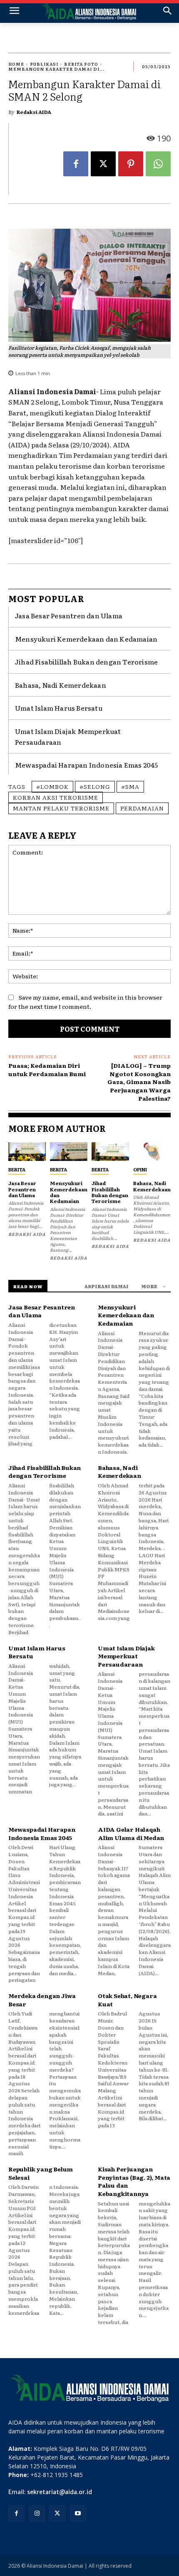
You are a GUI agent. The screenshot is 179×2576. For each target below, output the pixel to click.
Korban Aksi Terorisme (56, 797)
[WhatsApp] (158, 164)
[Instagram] (37, 2513)
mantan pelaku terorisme (61, 808)
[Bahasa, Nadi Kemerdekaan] (152, 1152)
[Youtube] (78, 2513)
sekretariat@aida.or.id (60, 2492)
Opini (140, 1169)
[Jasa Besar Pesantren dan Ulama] (27, 1152)
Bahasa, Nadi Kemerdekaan (61, 685)
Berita (17, 1169)
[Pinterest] (131, 164)
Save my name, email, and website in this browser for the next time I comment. (85, 1002)
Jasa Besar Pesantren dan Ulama (69, 615)
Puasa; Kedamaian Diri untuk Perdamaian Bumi (47, 1069)
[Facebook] (76, 164)
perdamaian (142, 808)
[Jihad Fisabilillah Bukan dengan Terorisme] (110, 1152)
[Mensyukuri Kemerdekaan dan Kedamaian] (69, 1152)
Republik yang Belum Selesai (41, 2173)
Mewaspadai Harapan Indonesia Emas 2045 (87, 765)
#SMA (130, 786)
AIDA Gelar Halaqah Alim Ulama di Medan (131, 1833)
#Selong (95, 786)
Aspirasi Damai (107, 1286)
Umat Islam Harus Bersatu (59, 708)
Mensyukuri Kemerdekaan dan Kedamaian (86, 639)
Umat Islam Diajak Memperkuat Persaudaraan (126, 1656)
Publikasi (44, 64)
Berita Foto (81, 64)
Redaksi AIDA (34, 112)
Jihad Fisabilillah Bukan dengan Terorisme (86, 662)
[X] (103, 164)
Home (16, 64)
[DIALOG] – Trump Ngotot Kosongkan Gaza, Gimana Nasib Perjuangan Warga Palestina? (139, 1082)
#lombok (52, 786)
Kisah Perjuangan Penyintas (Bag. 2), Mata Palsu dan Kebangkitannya (134, 2181)
